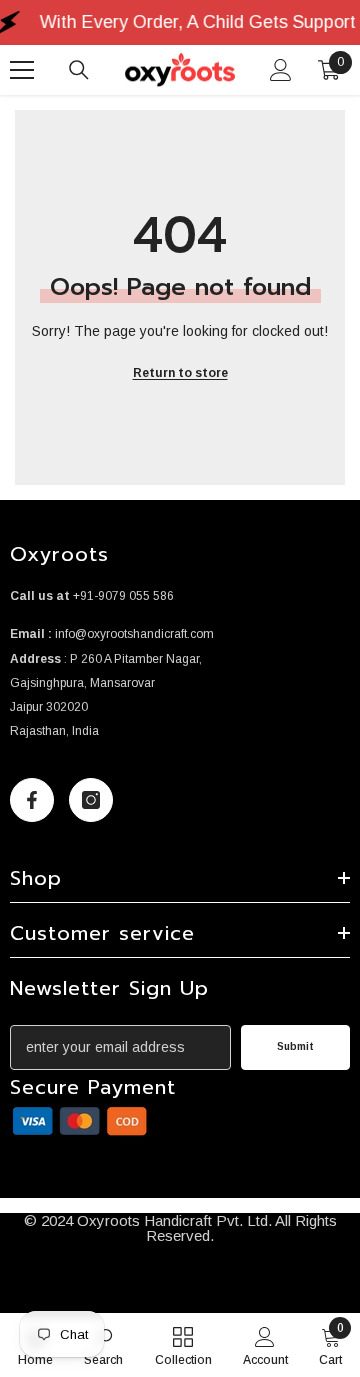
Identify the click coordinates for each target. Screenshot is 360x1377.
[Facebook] (32, 800)
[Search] (79, 70)
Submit (295, 1046)
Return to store (180, 373)
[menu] (22, 70)
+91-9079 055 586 (123, 596)
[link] (80, 1121)
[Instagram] (91, 800)
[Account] (281, 70)
